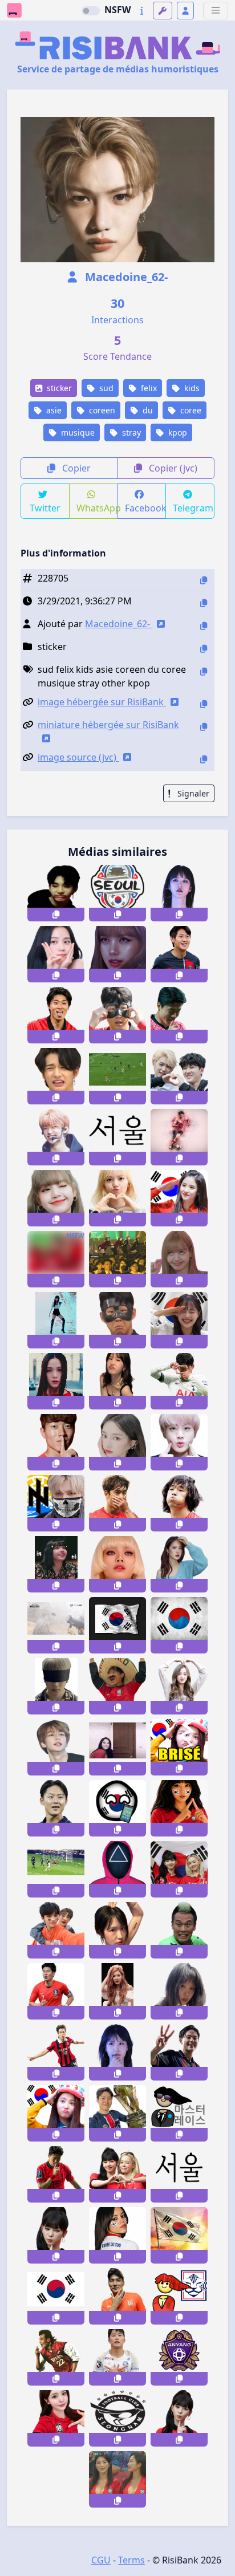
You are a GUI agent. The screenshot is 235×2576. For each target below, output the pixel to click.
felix (148, 388)
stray (130, 432)
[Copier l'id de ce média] (204, 580)
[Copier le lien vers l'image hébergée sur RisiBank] (204, 704)
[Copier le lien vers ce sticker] (56, 915)
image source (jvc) (78, 757)
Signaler (192, 793)
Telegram (193, 508)
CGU (101, 2560)
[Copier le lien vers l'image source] (204, 759)
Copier (75, 468)
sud (105, 388)
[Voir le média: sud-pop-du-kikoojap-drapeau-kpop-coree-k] (56, 2296)
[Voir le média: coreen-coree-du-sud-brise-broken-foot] (179, 1747)
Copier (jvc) (172, 468)
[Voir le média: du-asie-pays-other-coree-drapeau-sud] (179, 2235)
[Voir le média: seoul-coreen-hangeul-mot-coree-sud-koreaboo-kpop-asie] (117, 1137)
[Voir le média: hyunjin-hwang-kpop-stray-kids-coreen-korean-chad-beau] (56, 1747)
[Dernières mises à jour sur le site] (142, 11)
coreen (101, 410)
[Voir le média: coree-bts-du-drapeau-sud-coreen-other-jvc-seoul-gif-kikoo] (117, 1625)
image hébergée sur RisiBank (102, 702)
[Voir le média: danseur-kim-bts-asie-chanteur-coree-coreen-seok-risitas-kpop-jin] (179, 1442)
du (147, 410)
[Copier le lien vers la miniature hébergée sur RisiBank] (204, 727)
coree (190, 410)
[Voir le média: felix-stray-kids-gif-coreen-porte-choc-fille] (117, 1747)
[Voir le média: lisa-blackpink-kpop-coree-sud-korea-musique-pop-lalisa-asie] (117, 954)
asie (53, 410)
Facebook (146, 508)
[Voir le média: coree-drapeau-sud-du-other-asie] (179, 1625)
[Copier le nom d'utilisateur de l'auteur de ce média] (204, 626)
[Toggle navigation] (216, 11)
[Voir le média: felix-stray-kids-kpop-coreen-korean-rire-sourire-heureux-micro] (56, 1137)
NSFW (117, 10)
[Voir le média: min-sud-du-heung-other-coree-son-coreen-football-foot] (56, 1991)
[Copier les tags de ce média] (204, 671)
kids (191, 388)
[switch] (91, 11)
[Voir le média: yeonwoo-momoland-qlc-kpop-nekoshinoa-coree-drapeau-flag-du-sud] (56, 2113)
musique (77, 432)
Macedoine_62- (125, 277)
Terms (131, 2560)
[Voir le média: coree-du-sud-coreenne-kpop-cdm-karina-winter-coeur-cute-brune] (56, 2235)
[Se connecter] (185, 11)
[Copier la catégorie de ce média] (204, 649)
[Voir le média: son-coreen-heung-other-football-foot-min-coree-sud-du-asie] (179, 1137)
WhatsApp (97, 508)
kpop (177, 432)
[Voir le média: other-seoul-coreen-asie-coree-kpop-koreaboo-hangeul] (179, 2174)
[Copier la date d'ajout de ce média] (204, 603)
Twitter (45, 508)
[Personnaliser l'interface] (163, 11)
